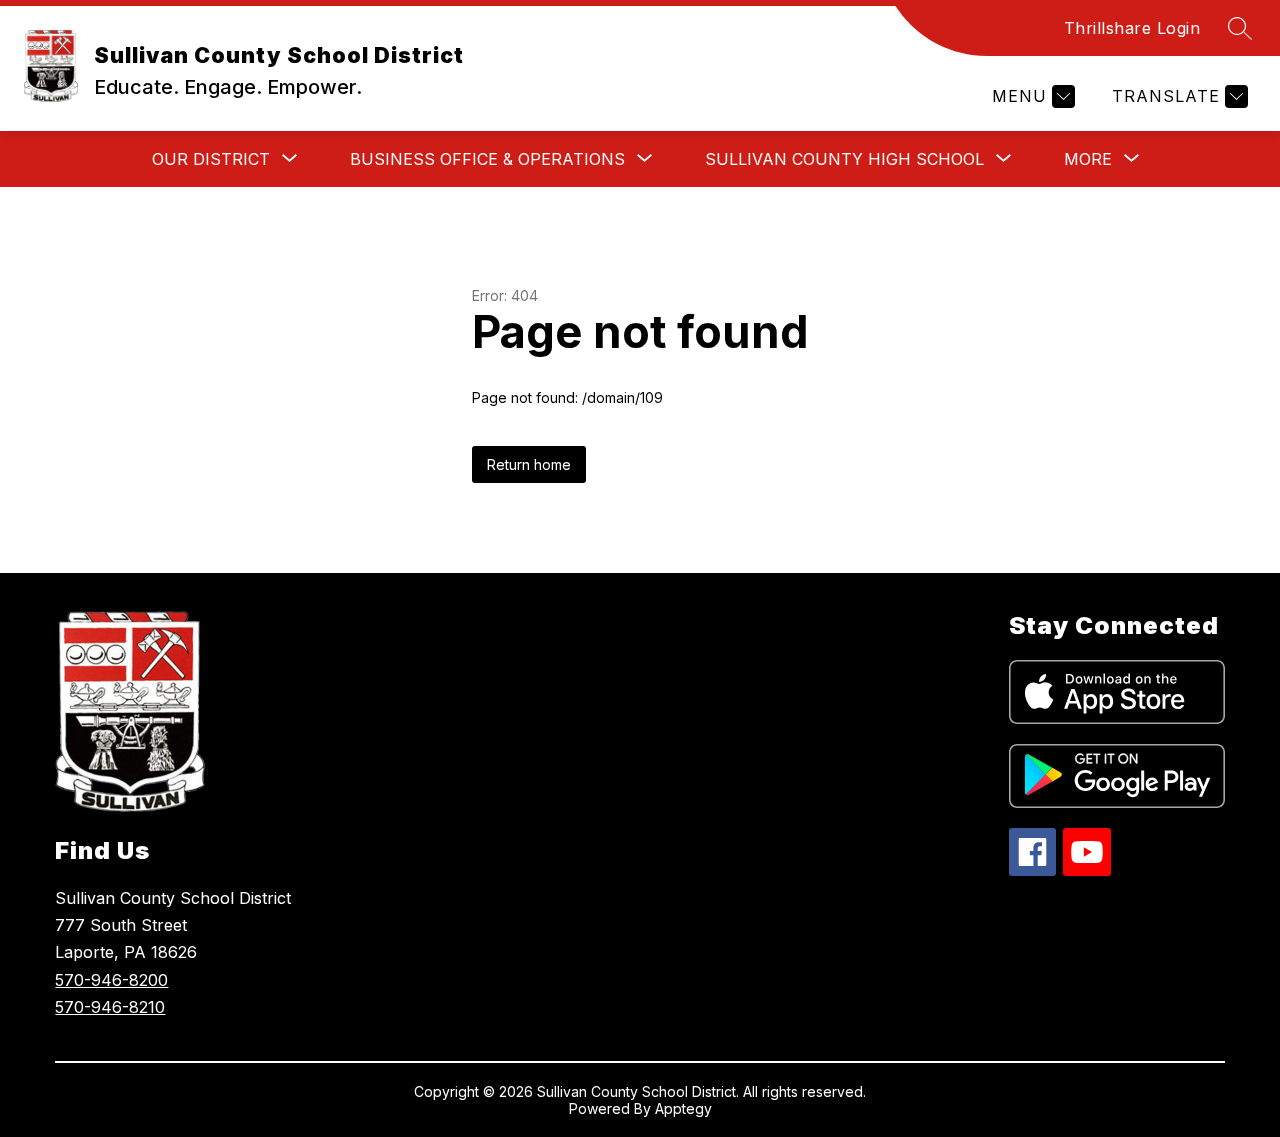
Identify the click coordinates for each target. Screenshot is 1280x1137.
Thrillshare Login (1132, 28)
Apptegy (683, 1108)
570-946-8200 (111, 980)
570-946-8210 (110, 1007)
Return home (529, 464)
